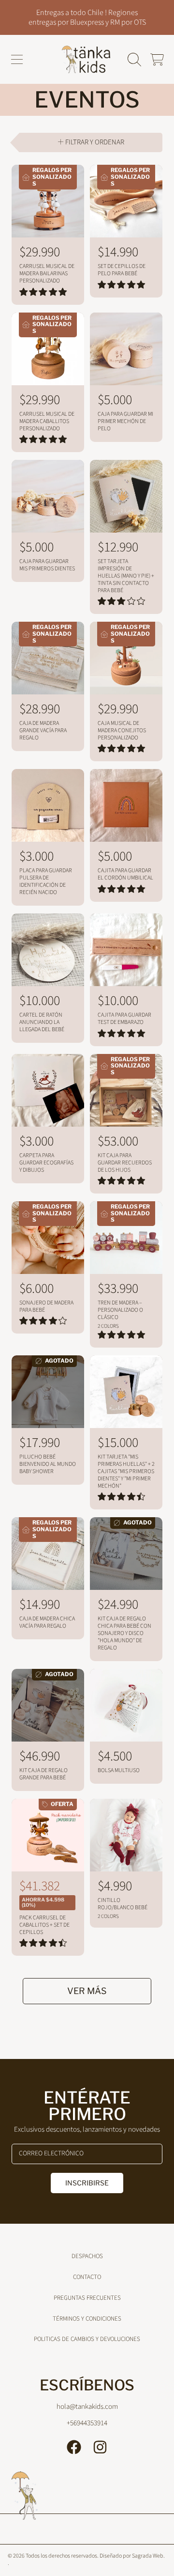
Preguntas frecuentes (87, 2298)
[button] (17, 60)
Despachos (87, 2256)
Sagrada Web (148, 2556)
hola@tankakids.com (87, 2407)
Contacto (87, 2277)
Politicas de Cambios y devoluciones (87, 2339)
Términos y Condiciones (87, 2319)
